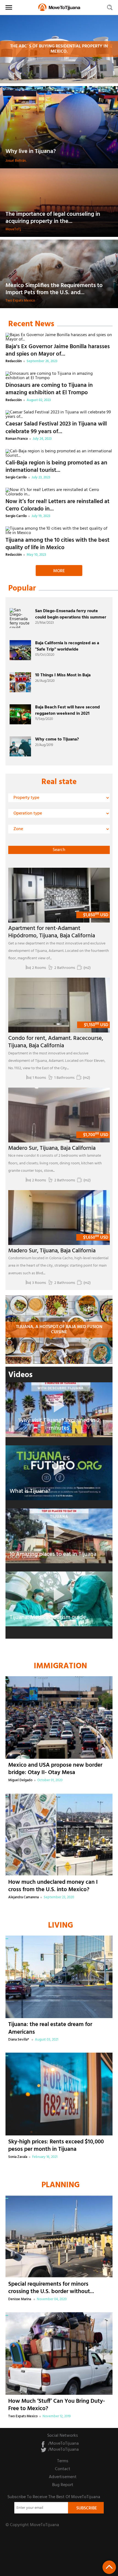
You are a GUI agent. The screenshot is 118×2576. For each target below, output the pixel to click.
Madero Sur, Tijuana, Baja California (52, 1148)
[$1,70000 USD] (59, 1115)
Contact (63, 2469)
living (61, 1926)
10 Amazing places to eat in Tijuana (53, 1554)
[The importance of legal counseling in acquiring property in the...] (59, 203)
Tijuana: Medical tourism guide (48, 1617)
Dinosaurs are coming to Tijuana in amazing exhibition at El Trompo (49, 389)
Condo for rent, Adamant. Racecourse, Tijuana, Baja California (56, 1042)
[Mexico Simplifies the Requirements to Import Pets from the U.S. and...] (59, 274)
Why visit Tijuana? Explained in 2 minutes (59, 1424)
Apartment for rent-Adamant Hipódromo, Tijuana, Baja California (52, 932)
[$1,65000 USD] (59, 1218)
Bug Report (63, 2485)
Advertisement (63, 2477)
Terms (63, 2461)
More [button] (59, 571)
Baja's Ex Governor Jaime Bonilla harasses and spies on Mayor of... (58, 350)
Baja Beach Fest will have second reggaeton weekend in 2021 (68, 710)
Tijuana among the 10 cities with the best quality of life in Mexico (57, 544)
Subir (109, 2567)
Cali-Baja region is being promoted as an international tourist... (56, 467)
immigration (60, 1666)
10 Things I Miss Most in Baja (63, 675)
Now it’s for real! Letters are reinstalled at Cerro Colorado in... (57, 505)
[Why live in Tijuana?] (59, 127)
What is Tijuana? (30, 1491)
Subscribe (87, 2508)
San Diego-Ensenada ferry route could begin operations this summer (71, 614)
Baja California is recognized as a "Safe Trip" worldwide (67, 646)
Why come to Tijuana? (57, 739)
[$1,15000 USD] (59, 1005)
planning (61, 2185)
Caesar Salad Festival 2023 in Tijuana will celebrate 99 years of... (56, 428)
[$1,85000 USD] (59, 895)
